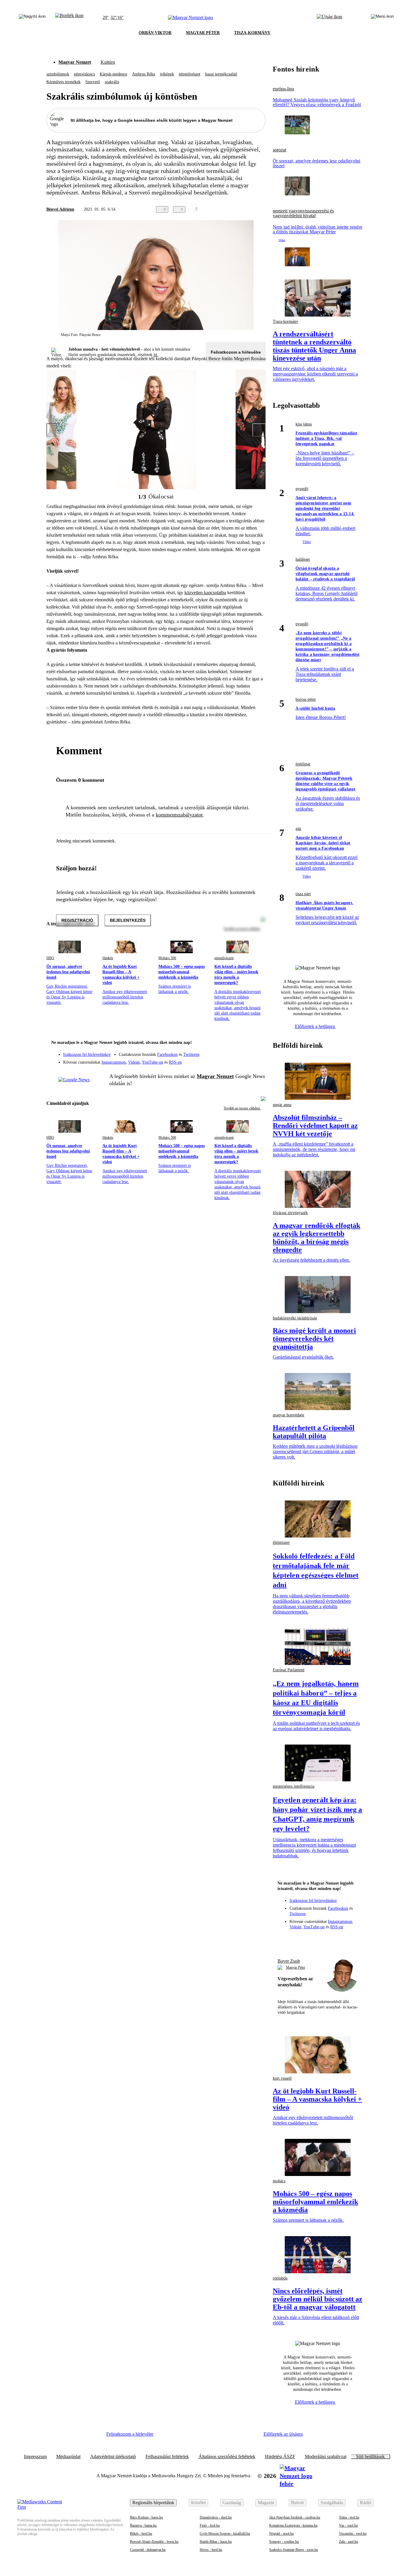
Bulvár (297, 2503)
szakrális (112, 82)
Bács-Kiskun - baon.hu (146, 2517)
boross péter (306, 699)
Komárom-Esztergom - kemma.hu (293, 2525)
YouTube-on (153, 1062)
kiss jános (304, 424)
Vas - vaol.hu (348, 2525)
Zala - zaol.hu (349, 2542)
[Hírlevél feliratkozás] (257, 1043)
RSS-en (175, 1062)
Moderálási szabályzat (326, 2457)
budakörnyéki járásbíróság (295, 1318)
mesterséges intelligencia (294, 1786)
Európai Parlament (289, 1670)
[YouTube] (245, 1060)
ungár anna (282, 1105)
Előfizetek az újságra (283, 2434)
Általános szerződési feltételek (227, 2457)
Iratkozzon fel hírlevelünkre (87, 1054)
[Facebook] (233, 1052)
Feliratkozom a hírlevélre (236, 352)
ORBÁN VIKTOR (155, 33)
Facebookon (167, 1054)
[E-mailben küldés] (238, 209)
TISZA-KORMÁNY (252, 33)
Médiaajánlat (68, 2457)
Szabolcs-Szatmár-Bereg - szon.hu (294, 2550)
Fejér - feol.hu (210, 2525)
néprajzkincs (84, 74)
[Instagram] (245, 1052)
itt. (156, 355)
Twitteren (191, 1054)
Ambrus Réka (144, 74)
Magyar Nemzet (75, 62)
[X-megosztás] (250, 209)
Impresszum (35, 2457)
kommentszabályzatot (179, 815)
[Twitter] (257, 1052)
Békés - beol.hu (141, 2534)
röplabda (280, 2278)
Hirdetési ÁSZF (280, 2457)
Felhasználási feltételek (167, 2457)
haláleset (303, 559)
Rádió (366, 2503)
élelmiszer (281, 1542)
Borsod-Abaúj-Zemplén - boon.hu (154, 2542)
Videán (134, 1062)
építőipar (303, 764)
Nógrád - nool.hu (281, 2534)
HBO (50, 958)
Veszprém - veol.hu (353, 2534)
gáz (298, 829)
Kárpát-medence (113, 74)
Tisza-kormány (285, 321)
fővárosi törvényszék (290, 1213)
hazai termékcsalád (221, 74)
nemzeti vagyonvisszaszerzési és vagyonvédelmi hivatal (303, 213)
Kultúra (108, 62)
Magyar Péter (296, 1967)
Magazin (266, 2503)
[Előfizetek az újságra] (330, 18)
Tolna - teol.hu (349, 2517)
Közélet (198, 2503)
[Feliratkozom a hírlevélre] (69, 18)
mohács (279, 2181)
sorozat (280, 150)
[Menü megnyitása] (382, 18)
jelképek (167, 74)
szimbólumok (58, 74)
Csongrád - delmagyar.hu (148, 2550)
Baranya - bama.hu (143, 2525)
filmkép (108, 958)
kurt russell (282, 2078)
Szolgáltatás (332, 2503)
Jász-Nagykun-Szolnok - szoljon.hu (295, 2517)
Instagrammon (114, 1062)
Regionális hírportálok (153, 2503)
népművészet (190, 74)
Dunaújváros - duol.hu (216, 2517)
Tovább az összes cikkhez (242, 1108)
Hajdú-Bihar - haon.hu (216, 2542)
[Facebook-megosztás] (262, 209)
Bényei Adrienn (60, 209)
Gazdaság (232, 2503)
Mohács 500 (167, 958)
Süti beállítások (370, 2457)
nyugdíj (302, 489)
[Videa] (233, 1060)
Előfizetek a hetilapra (315, 1026)
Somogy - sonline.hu (284, 2542)
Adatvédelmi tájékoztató (113, 2457)
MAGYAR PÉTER (203, 33)
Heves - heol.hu (211, 2550)
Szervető (93, 82)
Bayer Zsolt (289, 1961)
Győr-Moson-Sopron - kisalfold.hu (225, 2534)
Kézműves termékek (63, 82)
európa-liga (283, 89)
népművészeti (224, 958)
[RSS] (257, 1060)
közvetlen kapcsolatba (205, 593)
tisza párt (303, 894)
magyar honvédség (288, 1415)
